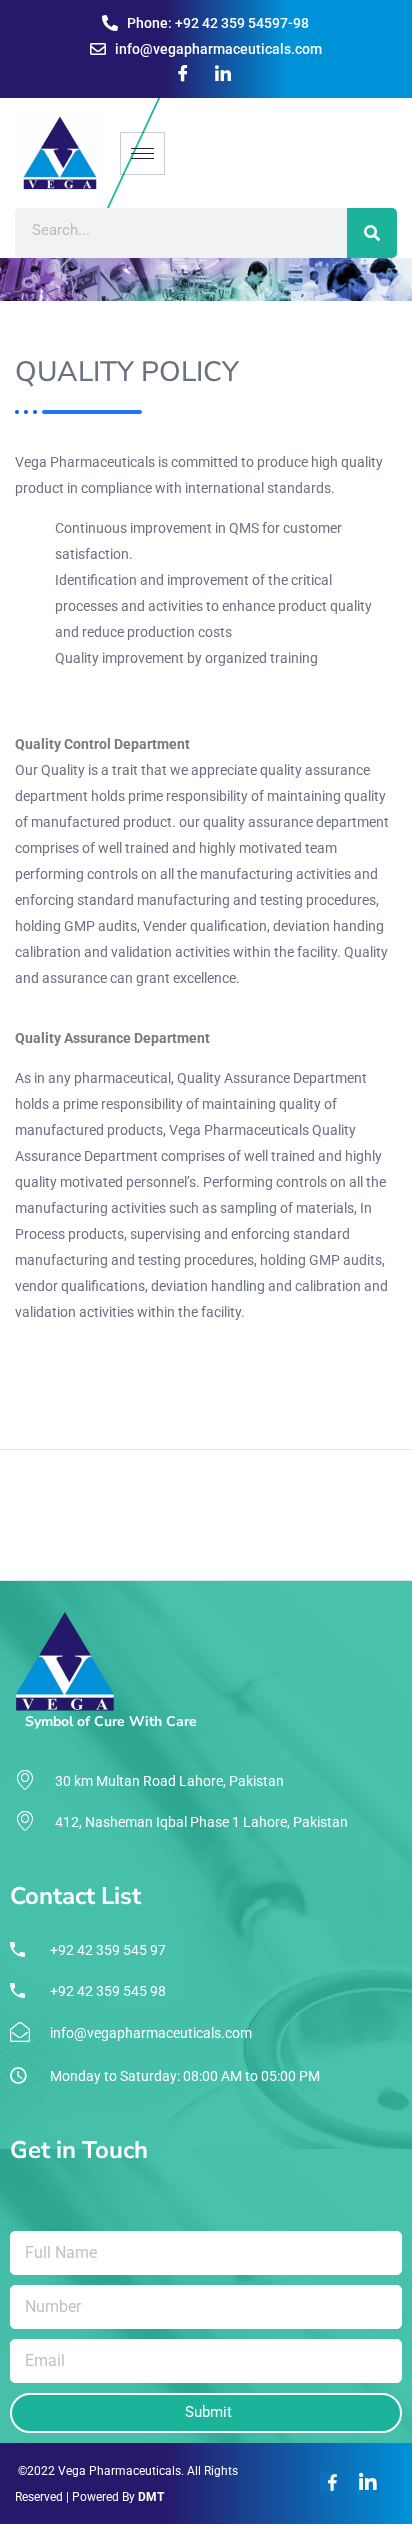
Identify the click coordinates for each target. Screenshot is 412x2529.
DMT (151, 2497)
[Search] (372, 233)
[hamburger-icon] (142, 153)
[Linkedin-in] (368, 2483)
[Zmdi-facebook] (332, 2483)
